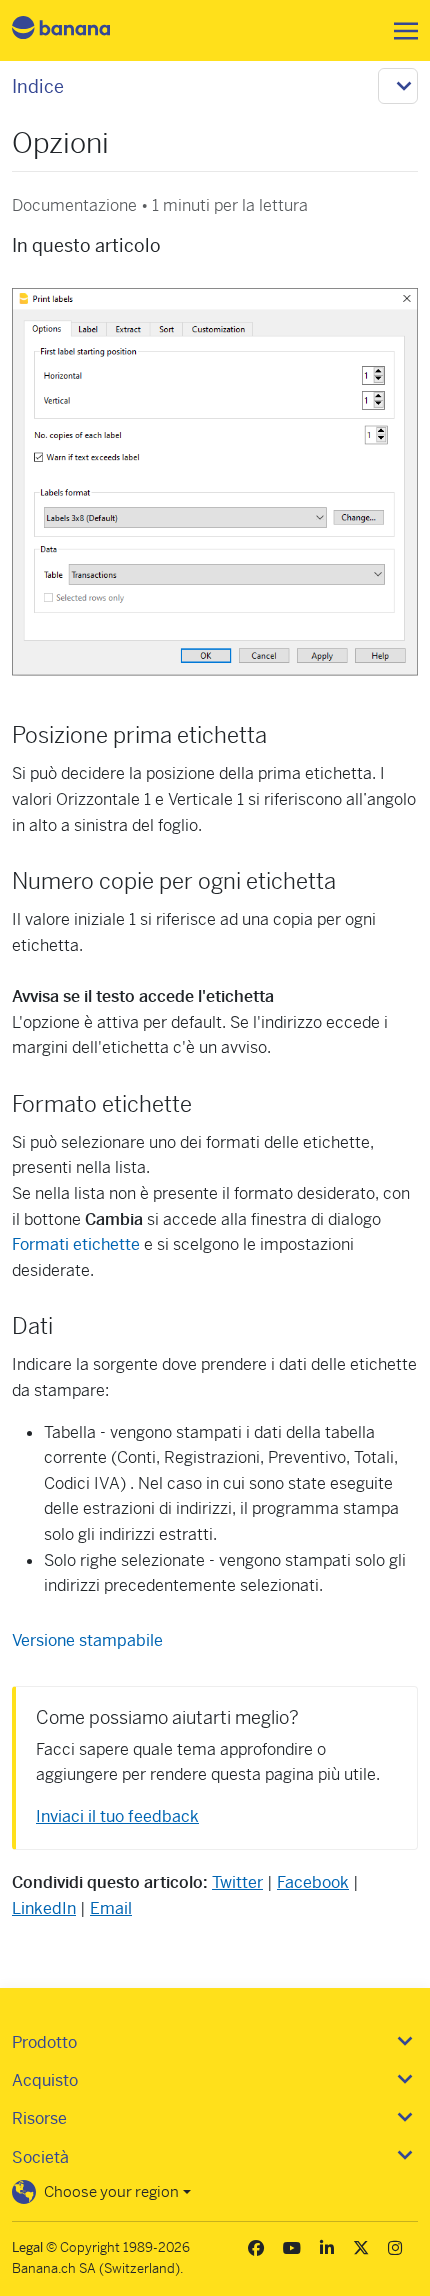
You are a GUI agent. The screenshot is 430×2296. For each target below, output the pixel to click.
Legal (27, 2247)
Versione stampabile (87, 1640)
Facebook (313, 1882)
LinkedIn (44, 1908)
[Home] (78, 30)
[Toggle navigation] (400, 31)
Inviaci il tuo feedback (117, 1816)
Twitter (237, 1882)
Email (111, 1908)
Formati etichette (76, 1244)
